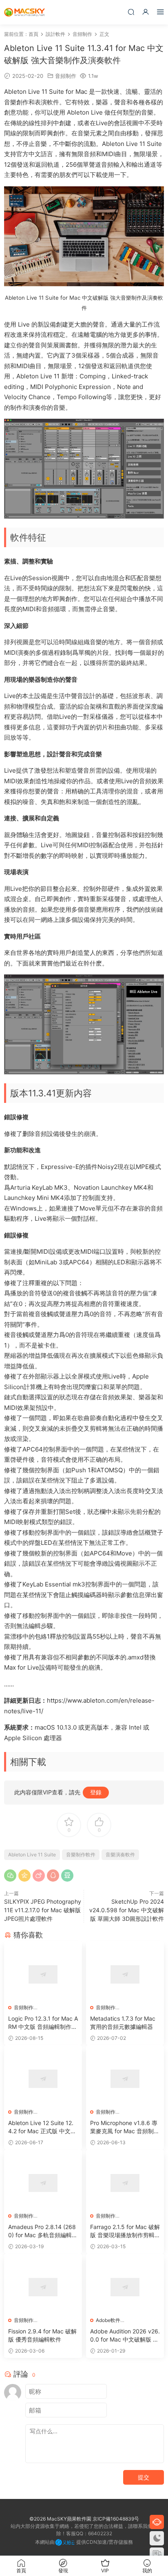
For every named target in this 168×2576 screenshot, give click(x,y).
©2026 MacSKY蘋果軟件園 (60, 2519)
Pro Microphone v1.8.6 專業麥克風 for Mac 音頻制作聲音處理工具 (125, 2127)
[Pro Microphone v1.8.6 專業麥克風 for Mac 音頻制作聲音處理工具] (125, 2079)
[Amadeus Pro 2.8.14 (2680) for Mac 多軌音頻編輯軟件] (43, 2183)
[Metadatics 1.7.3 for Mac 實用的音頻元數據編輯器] (125, 1974)
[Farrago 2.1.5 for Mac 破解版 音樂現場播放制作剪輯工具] (125, 2183)
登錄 (96, 1792)
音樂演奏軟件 (120, 1855)
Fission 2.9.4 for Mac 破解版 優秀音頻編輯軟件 (42, 2335)
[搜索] (131, 12)
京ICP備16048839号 (116, 2519)
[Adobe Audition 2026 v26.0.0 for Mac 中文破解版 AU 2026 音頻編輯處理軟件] (125, 2287)
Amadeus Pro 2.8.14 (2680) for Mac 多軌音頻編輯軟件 (43, 2231)
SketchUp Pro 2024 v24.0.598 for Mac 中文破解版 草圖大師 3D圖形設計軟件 (127, 1910)
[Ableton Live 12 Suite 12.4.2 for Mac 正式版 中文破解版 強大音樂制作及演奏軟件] (43, 2079)
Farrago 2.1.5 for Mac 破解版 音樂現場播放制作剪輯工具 (125, 2231)
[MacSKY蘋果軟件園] (24, 12)
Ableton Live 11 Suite (32, 1855)
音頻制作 (66, 76)
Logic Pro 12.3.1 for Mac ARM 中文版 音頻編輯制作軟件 (43, 2023)
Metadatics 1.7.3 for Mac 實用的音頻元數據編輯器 (123, 2023)
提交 (144, 2477)
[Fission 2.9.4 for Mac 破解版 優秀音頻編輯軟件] (43, 2287)
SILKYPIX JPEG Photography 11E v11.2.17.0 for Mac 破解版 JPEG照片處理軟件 (43, 1910)
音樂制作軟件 (81, 1855)
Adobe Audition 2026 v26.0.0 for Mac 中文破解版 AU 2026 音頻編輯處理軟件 (125, 2336)
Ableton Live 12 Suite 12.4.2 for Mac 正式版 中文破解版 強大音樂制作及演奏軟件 (42, 2127)
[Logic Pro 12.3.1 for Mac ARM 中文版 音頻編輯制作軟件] (43, 1974)
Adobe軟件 (108, 2320)
